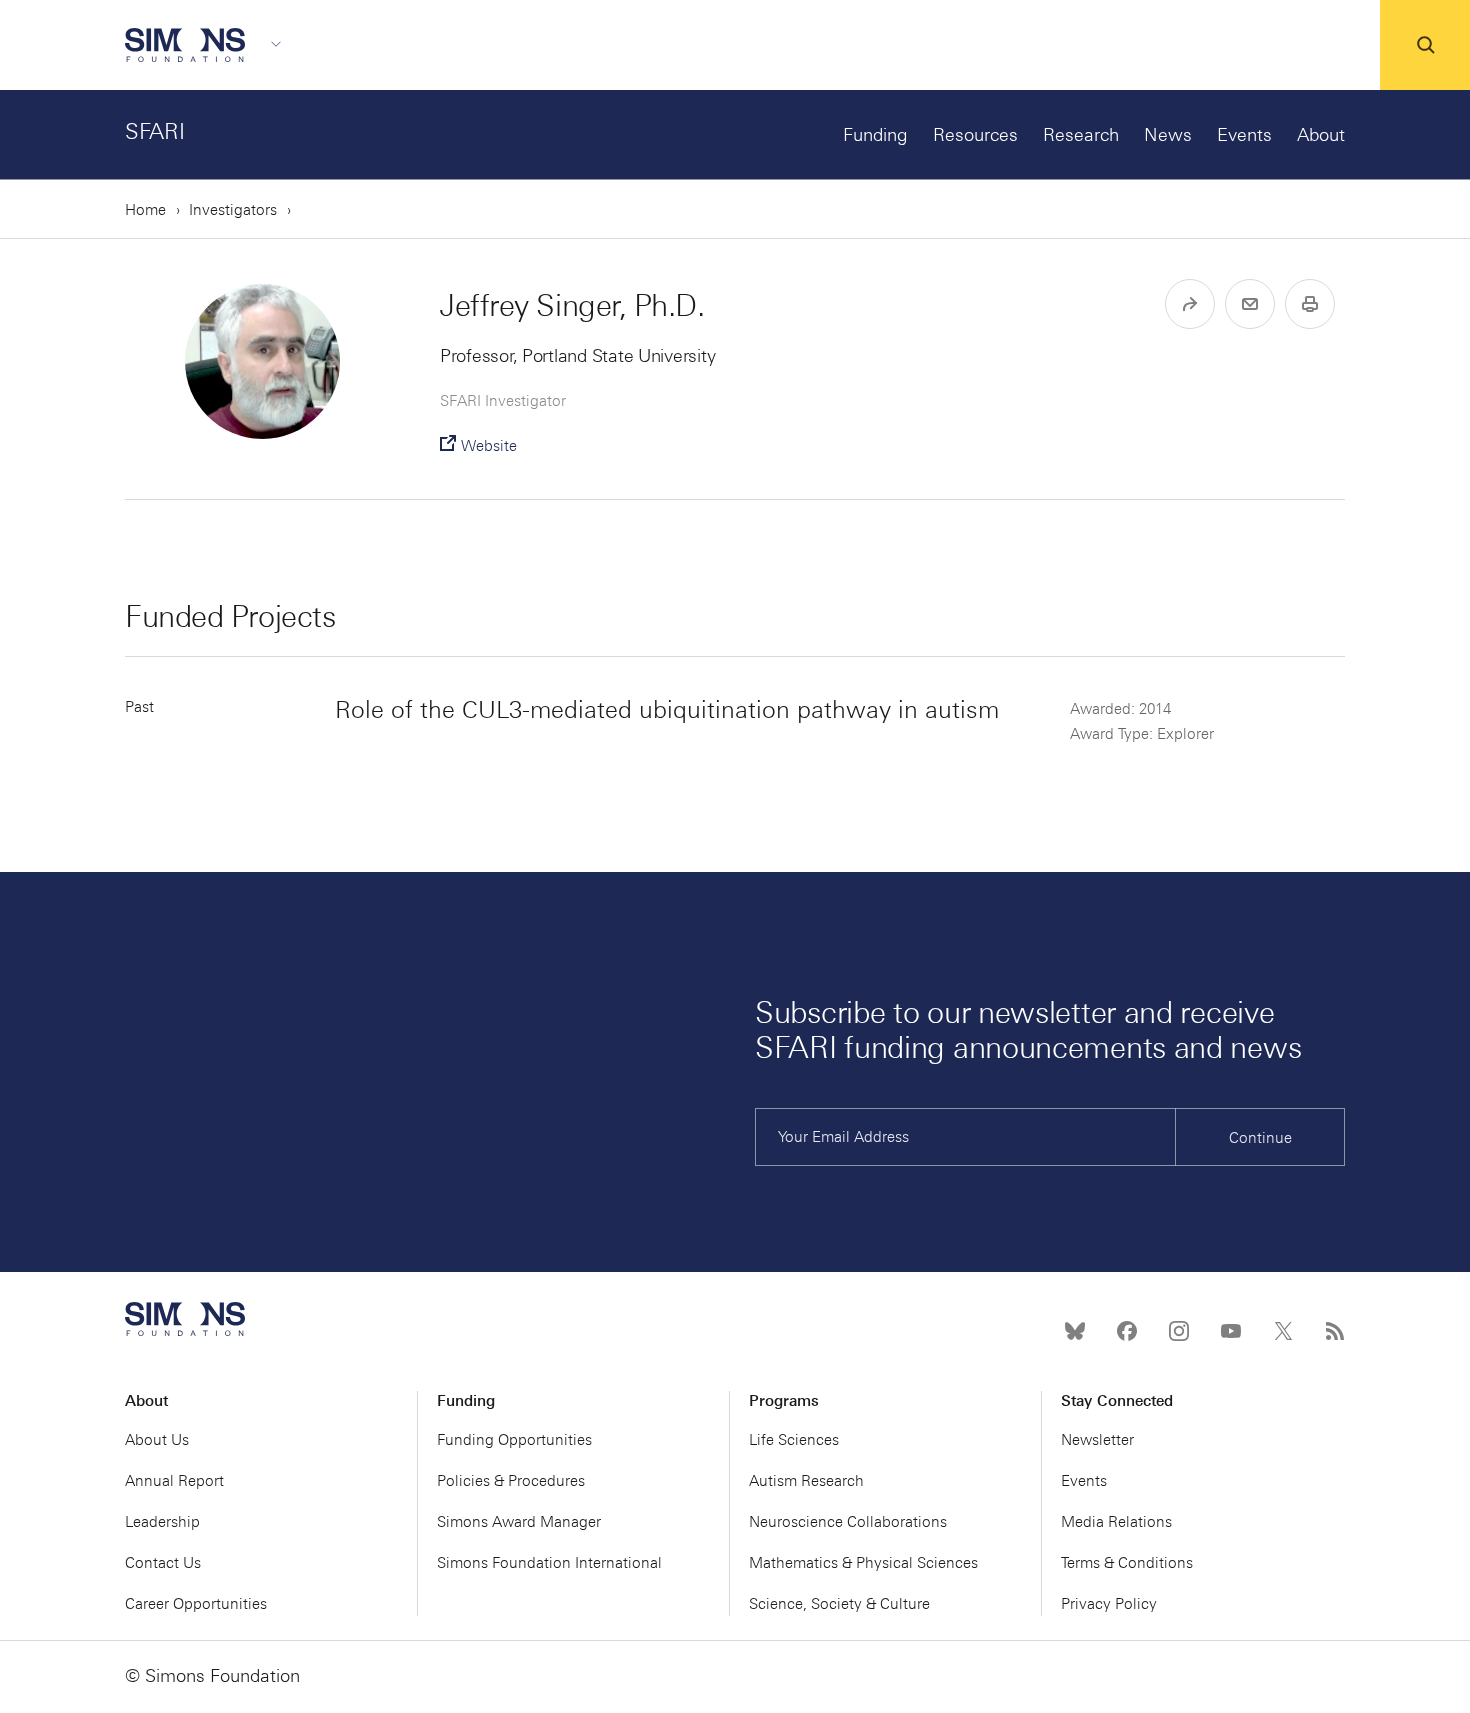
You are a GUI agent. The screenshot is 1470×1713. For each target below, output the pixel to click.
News (1168, 135)
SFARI (155, 131)
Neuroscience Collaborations (848, 1522)
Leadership (162, 1522)
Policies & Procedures (511, 1481)
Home (145, 210)
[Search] (1425, 45)
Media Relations (1116, 1522)
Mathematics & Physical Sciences (863, 1563)
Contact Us (163, 1563)
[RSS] (1335, 1331)
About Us (157, 1440)
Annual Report (174, 1481)
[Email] (1250, 304)
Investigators (233, 210)
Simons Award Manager (519, 1522)
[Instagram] (1179, 1331)
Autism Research (806, 1481)
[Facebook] (1127, 1331)
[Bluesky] (1075, 1331)
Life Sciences (794, 1440)
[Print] (1310, 304)
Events (1244, 135)
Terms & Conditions (1127, 1563)
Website (489, 446)
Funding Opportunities (514, 1440)
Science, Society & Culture (839, 1604)
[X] (1283, 1331)
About (1321, 135)
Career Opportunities (196, 1604)
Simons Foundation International (549, 1563)
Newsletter (1097, 1440)
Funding (875, 135)
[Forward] (1190, 304)
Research (1081, 135)
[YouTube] (1231, 1331)
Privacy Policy (1109, 1604)
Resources (975, 135)
